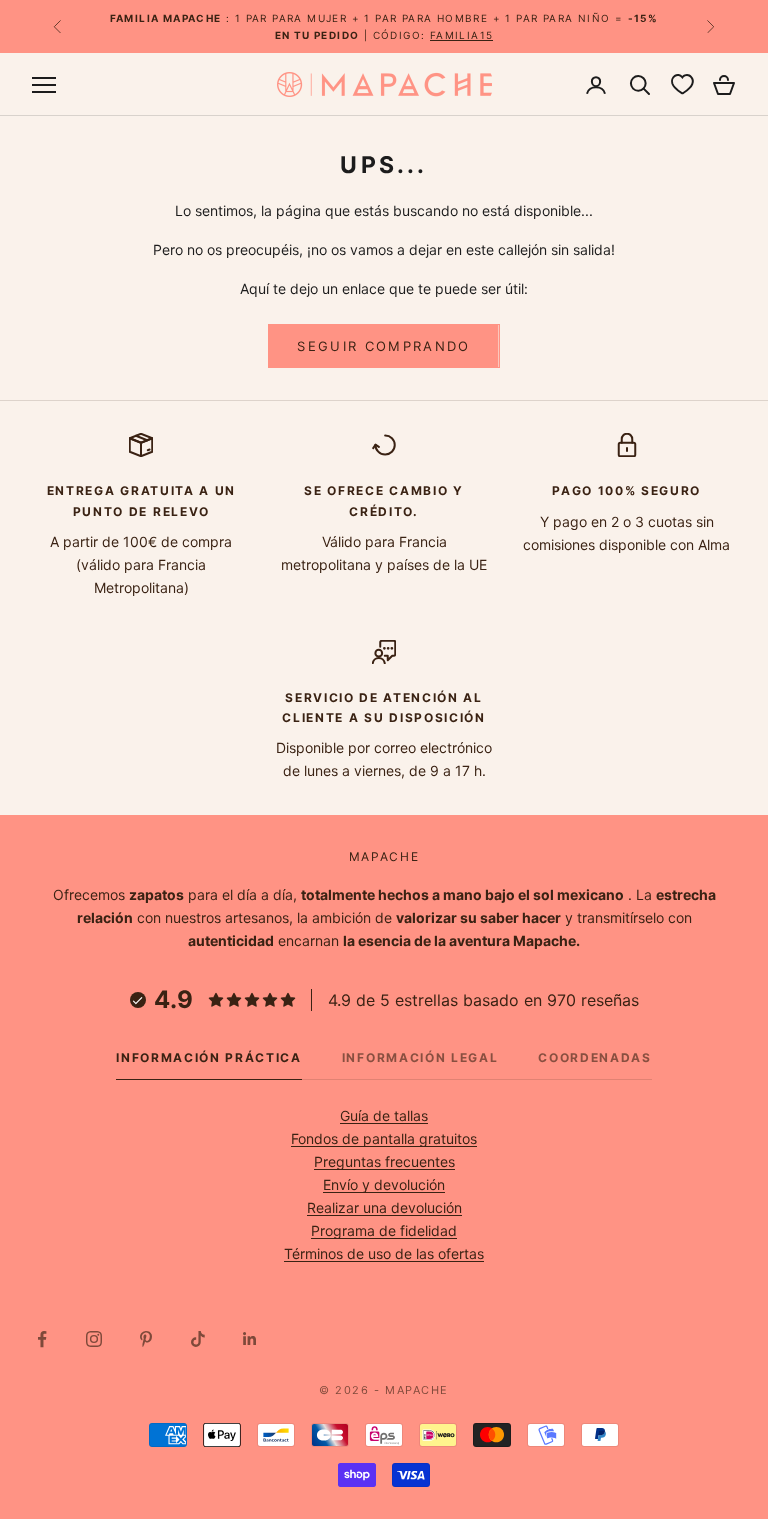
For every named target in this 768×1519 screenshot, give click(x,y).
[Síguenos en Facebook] (42, 1339)
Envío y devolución (384, 1184)
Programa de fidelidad (384, 1230)
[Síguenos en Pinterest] (146, 1339)
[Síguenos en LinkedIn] (250, 1339)
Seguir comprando (383, 346)
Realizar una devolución (384, 1207)
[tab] (209, 1063)
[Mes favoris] (682, 85)
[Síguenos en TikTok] (198, 1339)
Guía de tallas (384, 1115)
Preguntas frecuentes (384, 1161)
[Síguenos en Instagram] (94, 1339)
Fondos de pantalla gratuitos (384, 1138)
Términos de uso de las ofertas (384, 1253)
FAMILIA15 (462, 35)
